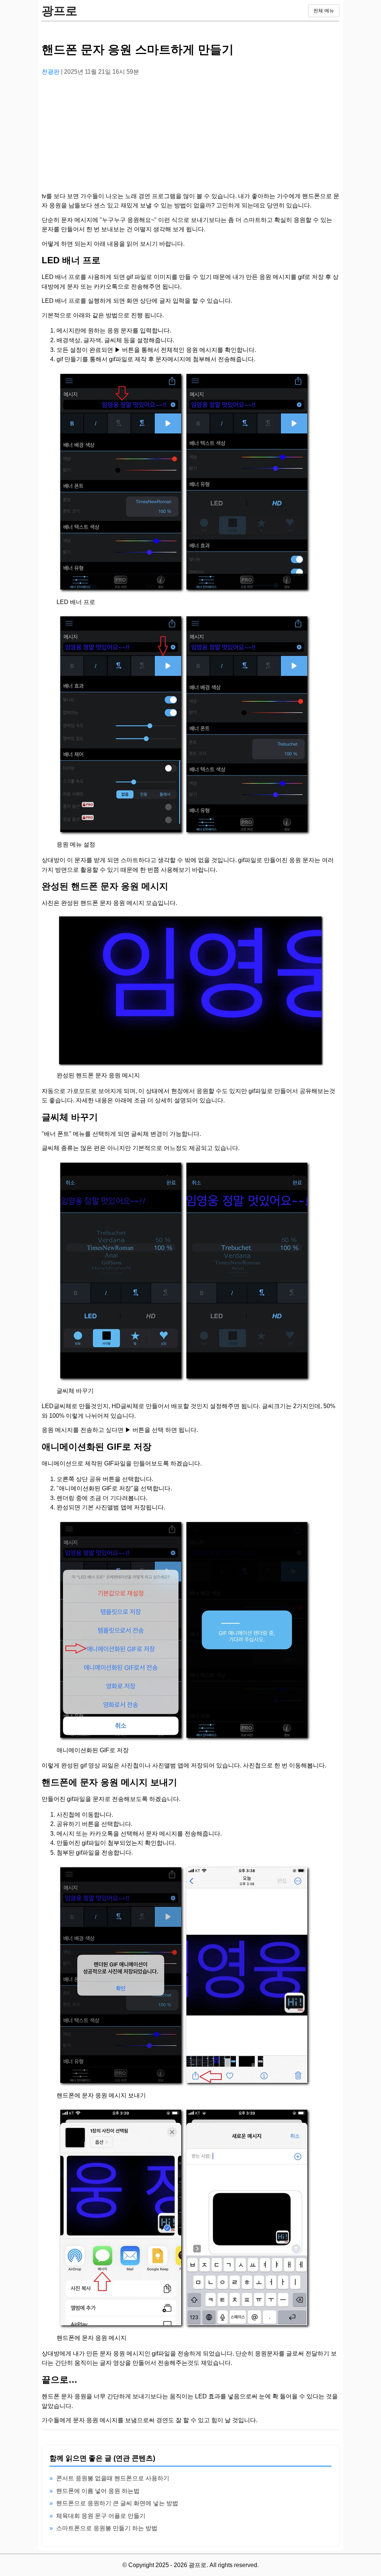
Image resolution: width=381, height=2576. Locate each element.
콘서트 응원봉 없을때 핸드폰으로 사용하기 (113, 2478)
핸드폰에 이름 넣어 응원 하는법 (98, 2491)
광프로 (60, 11)
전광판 (51, 72)
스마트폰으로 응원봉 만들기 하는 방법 (107, 2528)
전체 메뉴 (324, 11)
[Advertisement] (190, 134)
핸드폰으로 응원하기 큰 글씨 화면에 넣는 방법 (117, 2503)
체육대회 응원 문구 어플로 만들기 (101, 2516)
